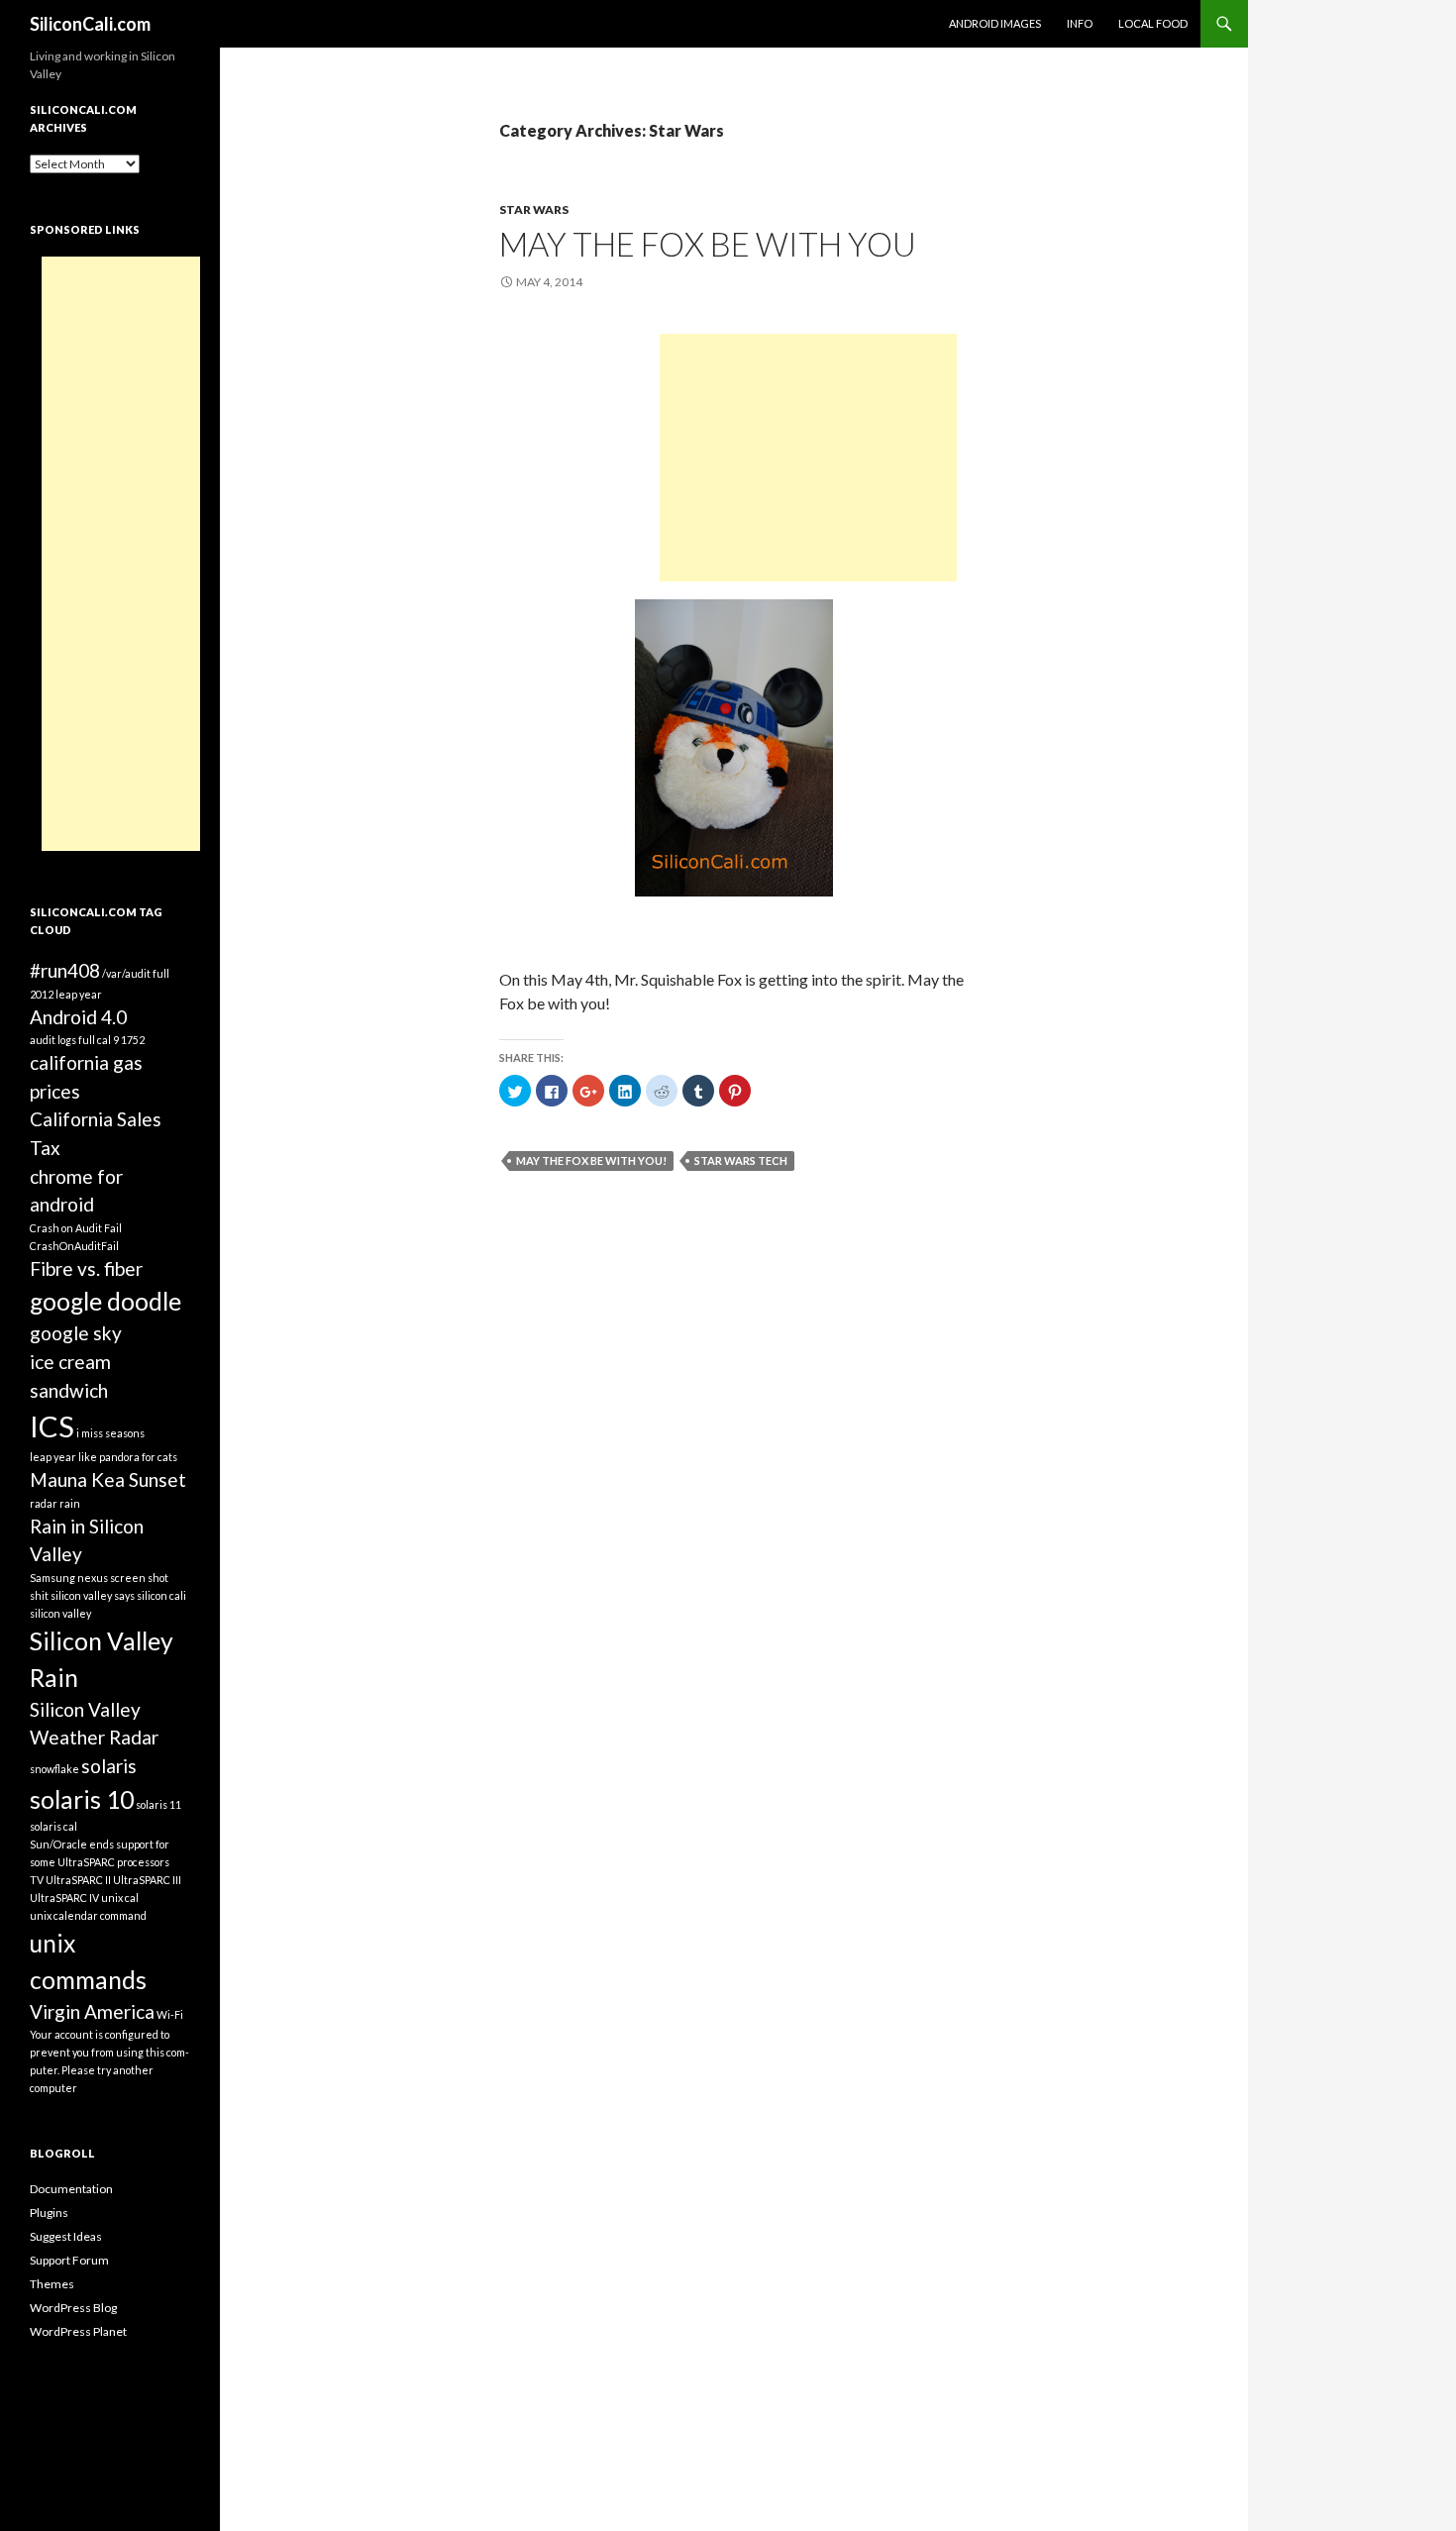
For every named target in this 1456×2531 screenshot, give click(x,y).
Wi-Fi (170, 2014)
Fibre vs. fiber (86, 1268)
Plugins (49, 2213)
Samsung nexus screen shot (99, 1578)
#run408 (65, 970)
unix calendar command (88, 1915)
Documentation (71, 2189)
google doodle (105, 1301)
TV (37, 1880)
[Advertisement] (808, 458)
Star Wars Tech (741, 1160)
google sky (76, 1333)
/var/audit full (136, 973)
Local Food (1153, 23)
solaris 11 (158, 1804)
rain (70, 1503)
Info (1080, 23)
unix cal (120, 1898)
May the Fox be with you (708, 244)
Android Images (995, 23)
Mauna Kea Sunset (108, 1479)
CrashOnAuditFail (74, 1246)
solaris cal (53, 1826)
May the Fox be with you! (591, 1160)
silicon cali (161, 1595)
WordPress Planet (78, 2331)
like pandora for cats (128, 1457)
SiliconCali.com (90, 24)
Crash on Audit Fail (76, 1228)
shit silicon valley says (82, 1595)
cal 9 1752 (121, 1040)
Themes (52, 2284)
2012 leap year (66, 994)
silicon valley (60, 1613)
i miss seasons (110, 1433)
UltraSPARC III (147, 1880)
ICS (52, 1426)
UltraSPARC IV (64, 1898)
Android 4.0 (78, 1017)
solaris (109, 1766)
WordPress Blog (73, 2308)
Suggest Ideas (66, 2236)
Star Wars (534, 210)
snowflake (54, 1769)
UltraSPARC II (78, 1880)
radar (44, 1503)
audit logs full (62, 1040)
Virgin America (92, 2011)
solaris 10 (82, 1799)
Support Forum (69, 2260)
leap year (53, 1457)
